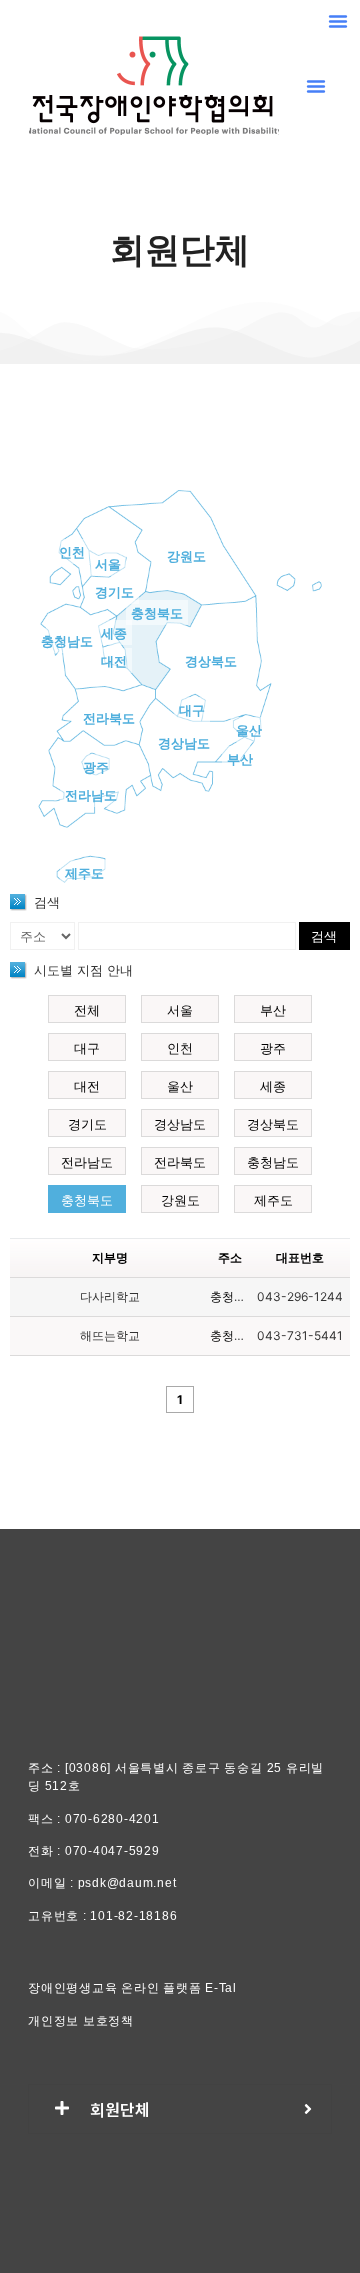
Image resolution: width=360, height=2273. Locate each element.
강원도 (186, 556)
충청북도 (157, 613)
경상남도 (184, 743)
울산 (249, 730)
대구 (192, 710)
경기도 (114, 592)
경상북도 (211, 661)
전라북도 (109, 718)
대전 (114, 661)
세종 (114, 633)
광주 (96, 767)
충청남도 (67, 641)
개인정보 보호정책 (81, 2021)
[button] (338, 21)
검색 (324, 936)
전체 (87, 1010)
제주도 (84, 873)
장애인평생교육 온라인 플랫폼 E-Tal (132, 1988)
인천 (72, 552)
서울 (108, 564)
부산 (240, 759)
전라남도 (91, 795)
